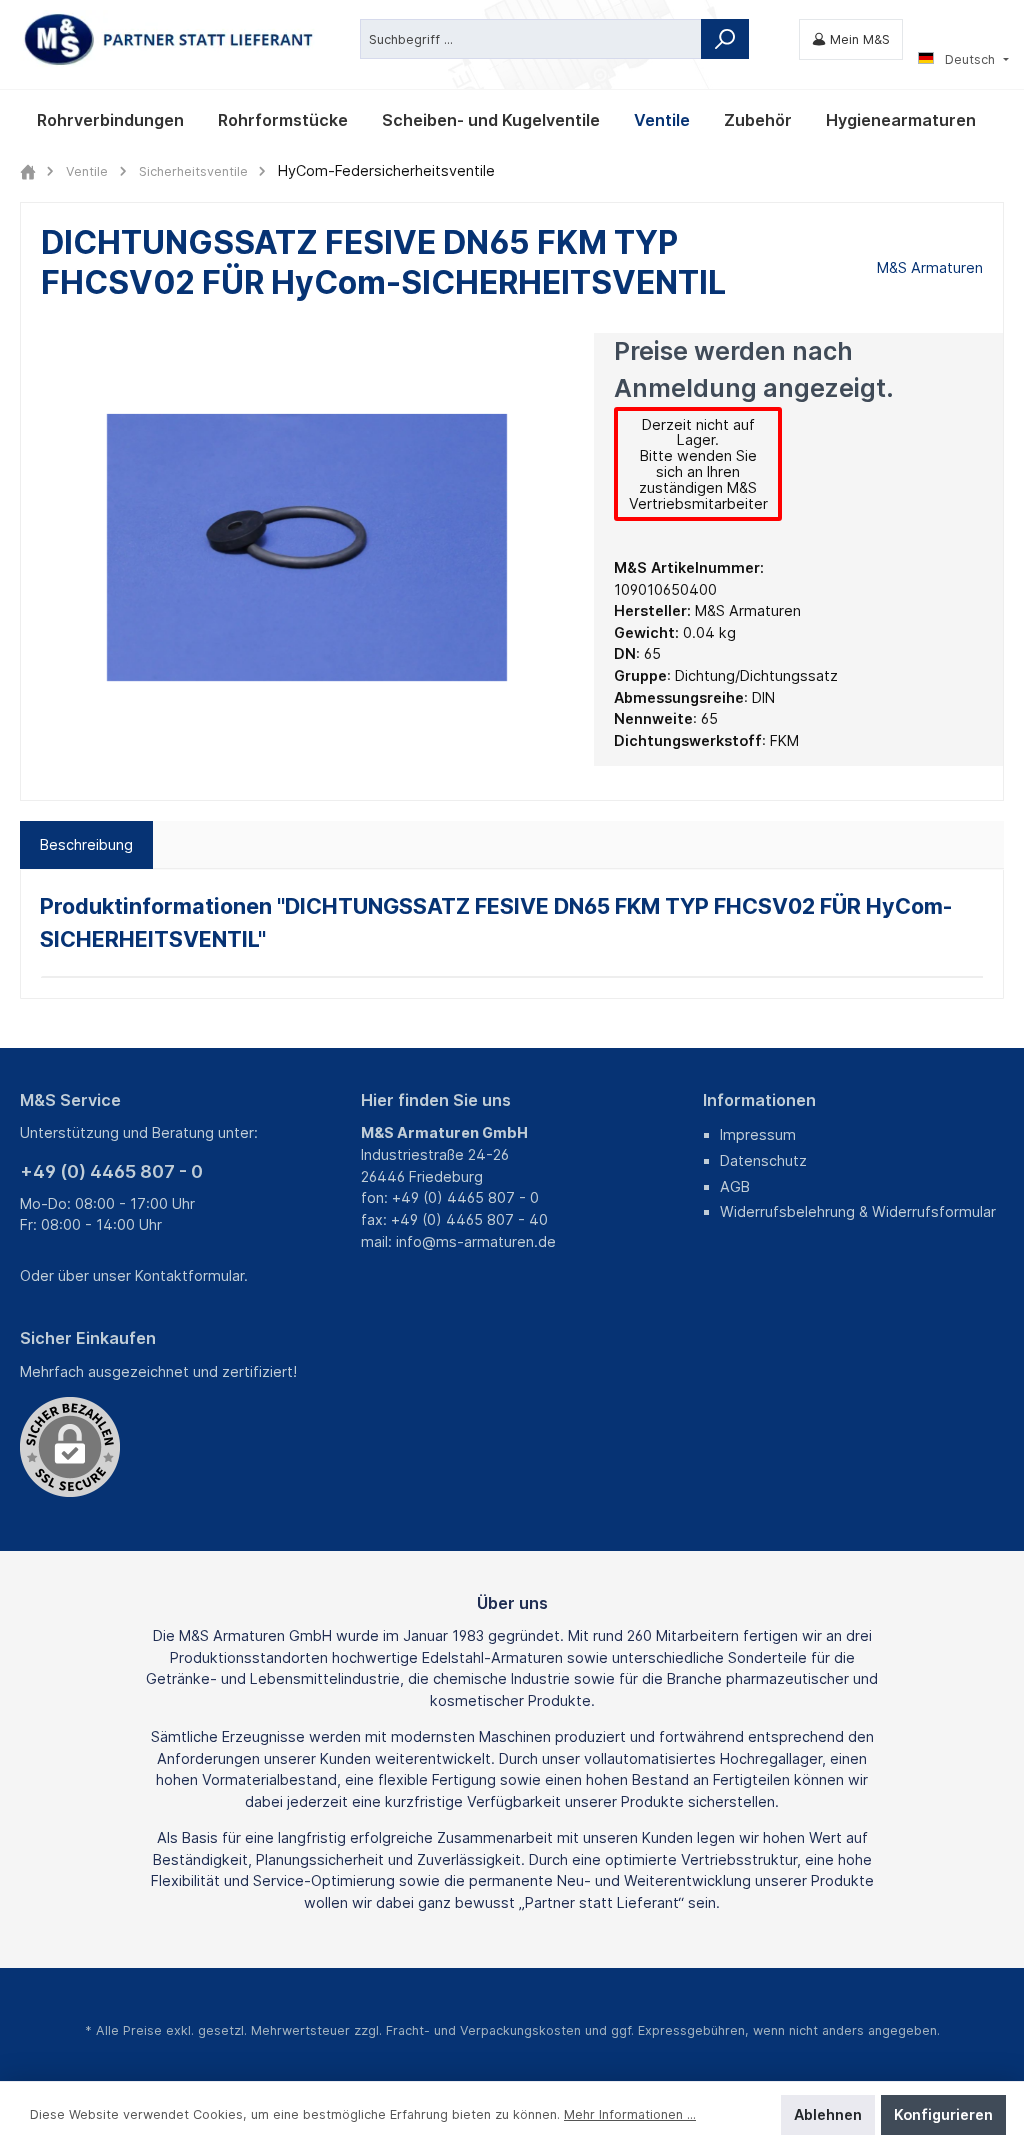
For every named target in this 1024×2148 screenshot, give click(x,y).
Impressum (758, 1134)
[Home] (28, 171)
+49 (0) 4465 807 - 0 (111, 1171)
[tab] (86, 845)
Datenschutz (763, 1160)
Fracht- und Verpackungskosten (483, 2030)
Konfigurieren (943, 2114)
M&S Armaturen (930, 267)
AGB (735, 1186)
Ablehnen (828, 2114)
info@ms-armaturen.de (476, 1241)
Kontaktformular (189, 1275)
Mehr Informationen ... (630, 2114)
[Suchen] (725, 39)
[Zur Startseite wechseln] (170, 39)
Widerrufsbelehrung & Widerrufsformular (858, 1211)
